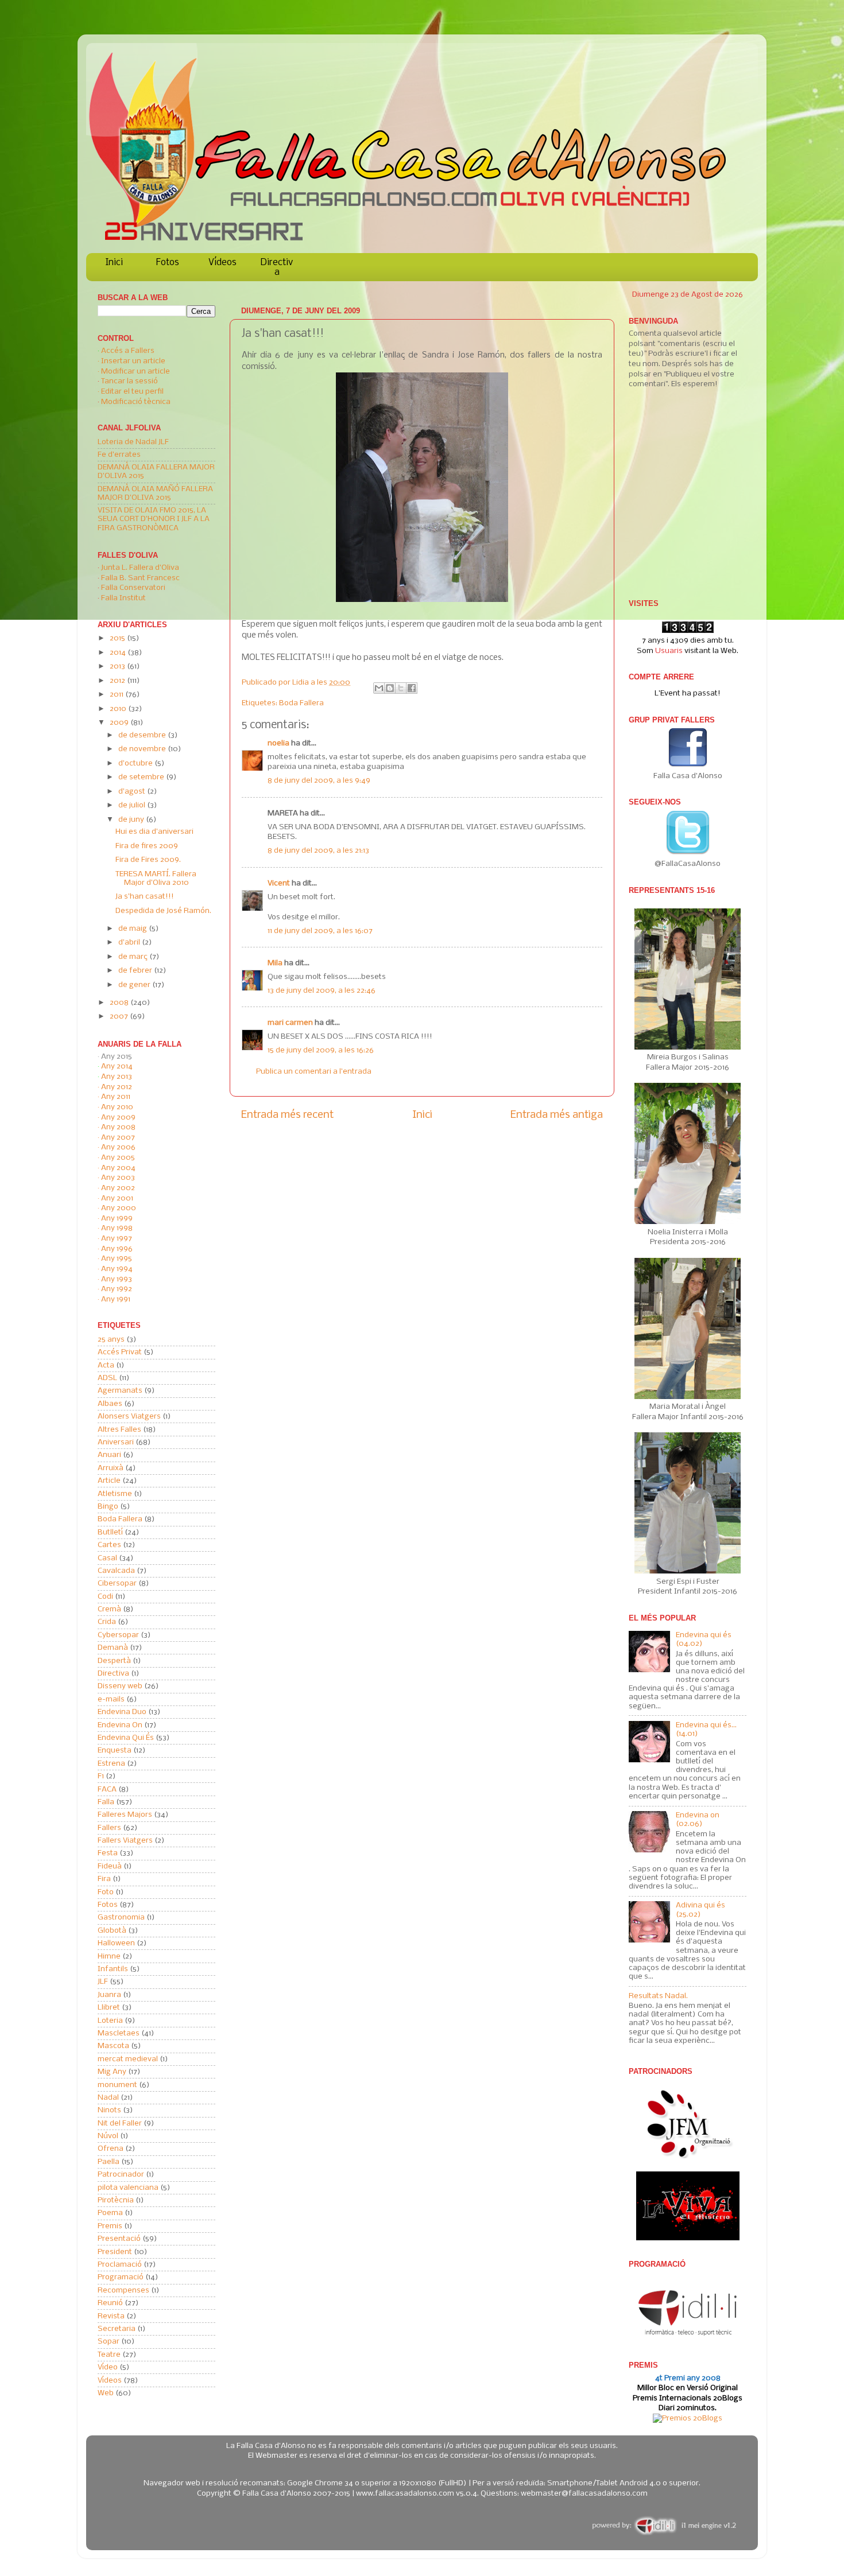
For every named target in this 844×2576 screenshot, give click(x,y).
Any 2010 (117, 1107)
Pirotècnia (116, 2200)
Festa (108, 1853)
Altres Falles (119, 1430)
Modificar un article (135, 372)
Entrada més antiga (557, 1115)
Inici (114, 263)
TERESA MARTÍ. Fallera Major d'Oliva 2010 (156, 879)
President (115, 2252)
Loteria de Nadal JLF (133, 442)
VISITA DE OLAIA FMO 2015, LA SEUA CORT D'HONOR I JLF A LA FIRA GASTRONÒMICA (154, 519)
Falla (106, 1802)
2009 (120, 723)
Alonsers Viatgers (129, 1417)
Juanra (109, 1995)
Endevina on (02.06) (698, 1820)
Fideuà (110, 1866)
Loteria (110, 2021)
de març (134, 957)
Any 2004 (118, 1168)
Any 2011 (116, 1097)
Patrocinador (121, 2175)
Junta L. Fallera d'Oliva (140, 568)
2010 (119, 709)
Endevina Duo (122, 1712)
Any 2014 (117, 1066)
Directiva (277, 267)
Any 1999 (117, 1219)
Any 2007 (118, 1138)
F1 (101, 1776)
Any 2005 (118, 1158)
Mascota (113, 2046)
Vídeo (108, 2367)
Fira (104, 1879)
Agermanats (120, 1391)
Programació (121, 2277)
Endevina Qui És (126, 1738)
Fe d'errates (119, 455)
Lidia (301, 683)
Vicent (279, 883)
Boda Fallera (301, 703)
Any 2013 (117, 1077)
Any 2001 (117, 1198)
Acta (106, 1365)
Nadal (108, 2098)
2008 (120, 1003)
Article (109, 1481)
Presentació (119, 2239)
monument (117, 2085)
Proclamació (120, 2265)
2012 (118, 681)
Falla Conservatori (133, 588)
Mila (275, 963)
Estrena (111, 1764)
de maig (133, 929)
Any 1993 (117, 1279)
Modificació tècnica (136, 402)
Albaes (110, 1404)
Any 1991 (116, 1299)
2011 (117, 695)
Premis (110, 2226)
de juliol (133, 805)
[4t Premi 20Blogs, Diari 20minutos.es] (688, 2418)
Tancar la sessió (129, 381)
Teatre (109, 2355)
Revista (111, 2316)
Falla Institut (123, 598)
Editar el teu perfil (132, 392)
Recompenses (123, 2291)
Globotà (112, 1931)
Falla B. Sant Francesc (140, 578)
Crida (107, 1622)
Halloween (116, 1943)
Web (106, 2393)
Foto (106, 1892)
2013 (118, 667)
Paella (109, 2162)
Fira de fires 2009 (147, 846)
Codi (105, 1597)
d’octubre (136, 764)
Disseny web (120, 1686)
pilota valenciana (128, 2188)
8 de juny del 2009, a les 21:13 (318, 851)
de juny (132, 820)
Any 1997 (117, 1239)
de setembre (142, 777)
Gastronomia (121, 1918)
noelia (278, 743)
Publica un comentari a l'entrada (314, 1072)
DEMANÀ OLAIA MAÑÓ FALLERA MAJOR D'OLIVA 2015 (155, 494)
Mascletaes (119, 2033)
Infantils (113, 1969)
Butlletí (110, 1532)
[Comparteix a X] (401, 688)
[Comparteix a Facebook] (412, 688)
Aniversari (116, 1442)
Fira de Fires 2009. (148, 860)
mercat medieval (128, 2059)
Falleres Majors (125, 1815)
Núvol (108, 2136)
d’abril (130, 943)
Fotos (168, 263)
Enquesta (115, 1751)
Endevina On (120, 1725)
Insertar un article (133, 361)
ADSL (107, 1378)
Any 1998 (117, 1228)
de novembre (143, 749)
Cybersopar (118, 1635)
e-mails (111, 1699)
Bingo (108, 1507)
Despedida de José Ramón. (163, 911)
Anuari (109, 1455)
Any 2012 (117, 1087)
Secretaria (117, 2329)
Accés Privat (120, 1352)
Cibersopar (117, 1584)
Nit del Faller (120, 2124)
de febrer (136, 971)
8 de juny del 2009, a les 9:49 (319, 781)
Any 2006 (118, 1147)
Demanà (113, 1648)
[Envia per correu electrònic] (379, 688)
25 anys (111, 1340)
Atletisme (115, 1494)
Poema (110, 2213)
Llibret (109, 2008)
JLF (103, 1982)
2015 (118, 638)
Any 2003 (118, 1178)
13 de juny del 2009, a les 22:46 (322, 991)
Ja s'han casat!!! (145, 897)
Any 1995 (117, 1259)
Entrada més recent (287, 1115)
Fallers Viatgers (125, 1841)
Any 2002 (118, 1188)
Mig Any (112, 2072)
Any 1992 (117, 1289)
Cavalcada (116, 1571)
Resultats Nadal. (658, 1996)
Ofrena (111, 2149)
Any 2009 (118, 1118)
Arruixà (111, 1468)
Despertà (114, 1661)
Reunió (110, 2303)
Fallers (109, 1828)
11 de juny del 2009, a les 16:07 (320, 931)
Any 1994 (117, 1269)
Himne (109, 1957)
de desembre (143, 735)
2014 (119, 653)
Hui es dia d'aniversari (154, 832)
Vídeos (222, 263)
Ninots (109, 2110)
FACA (107, 1790)
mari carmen (290, 1023)
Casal (107, 1558)
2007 (120, 1017)
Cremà (109, 1609)
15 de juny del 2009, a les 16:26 (321, 1050)
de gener (135, 985)
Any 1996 (117, 1249)
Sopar (109, 2342)
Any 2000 (119, 1208)
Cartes (109, 1545)
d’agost (133, 792)
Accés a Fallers (128, 351)
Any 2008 (118, 1127)
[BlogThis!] (390, 688)
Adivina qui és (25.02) (700, 1910)
